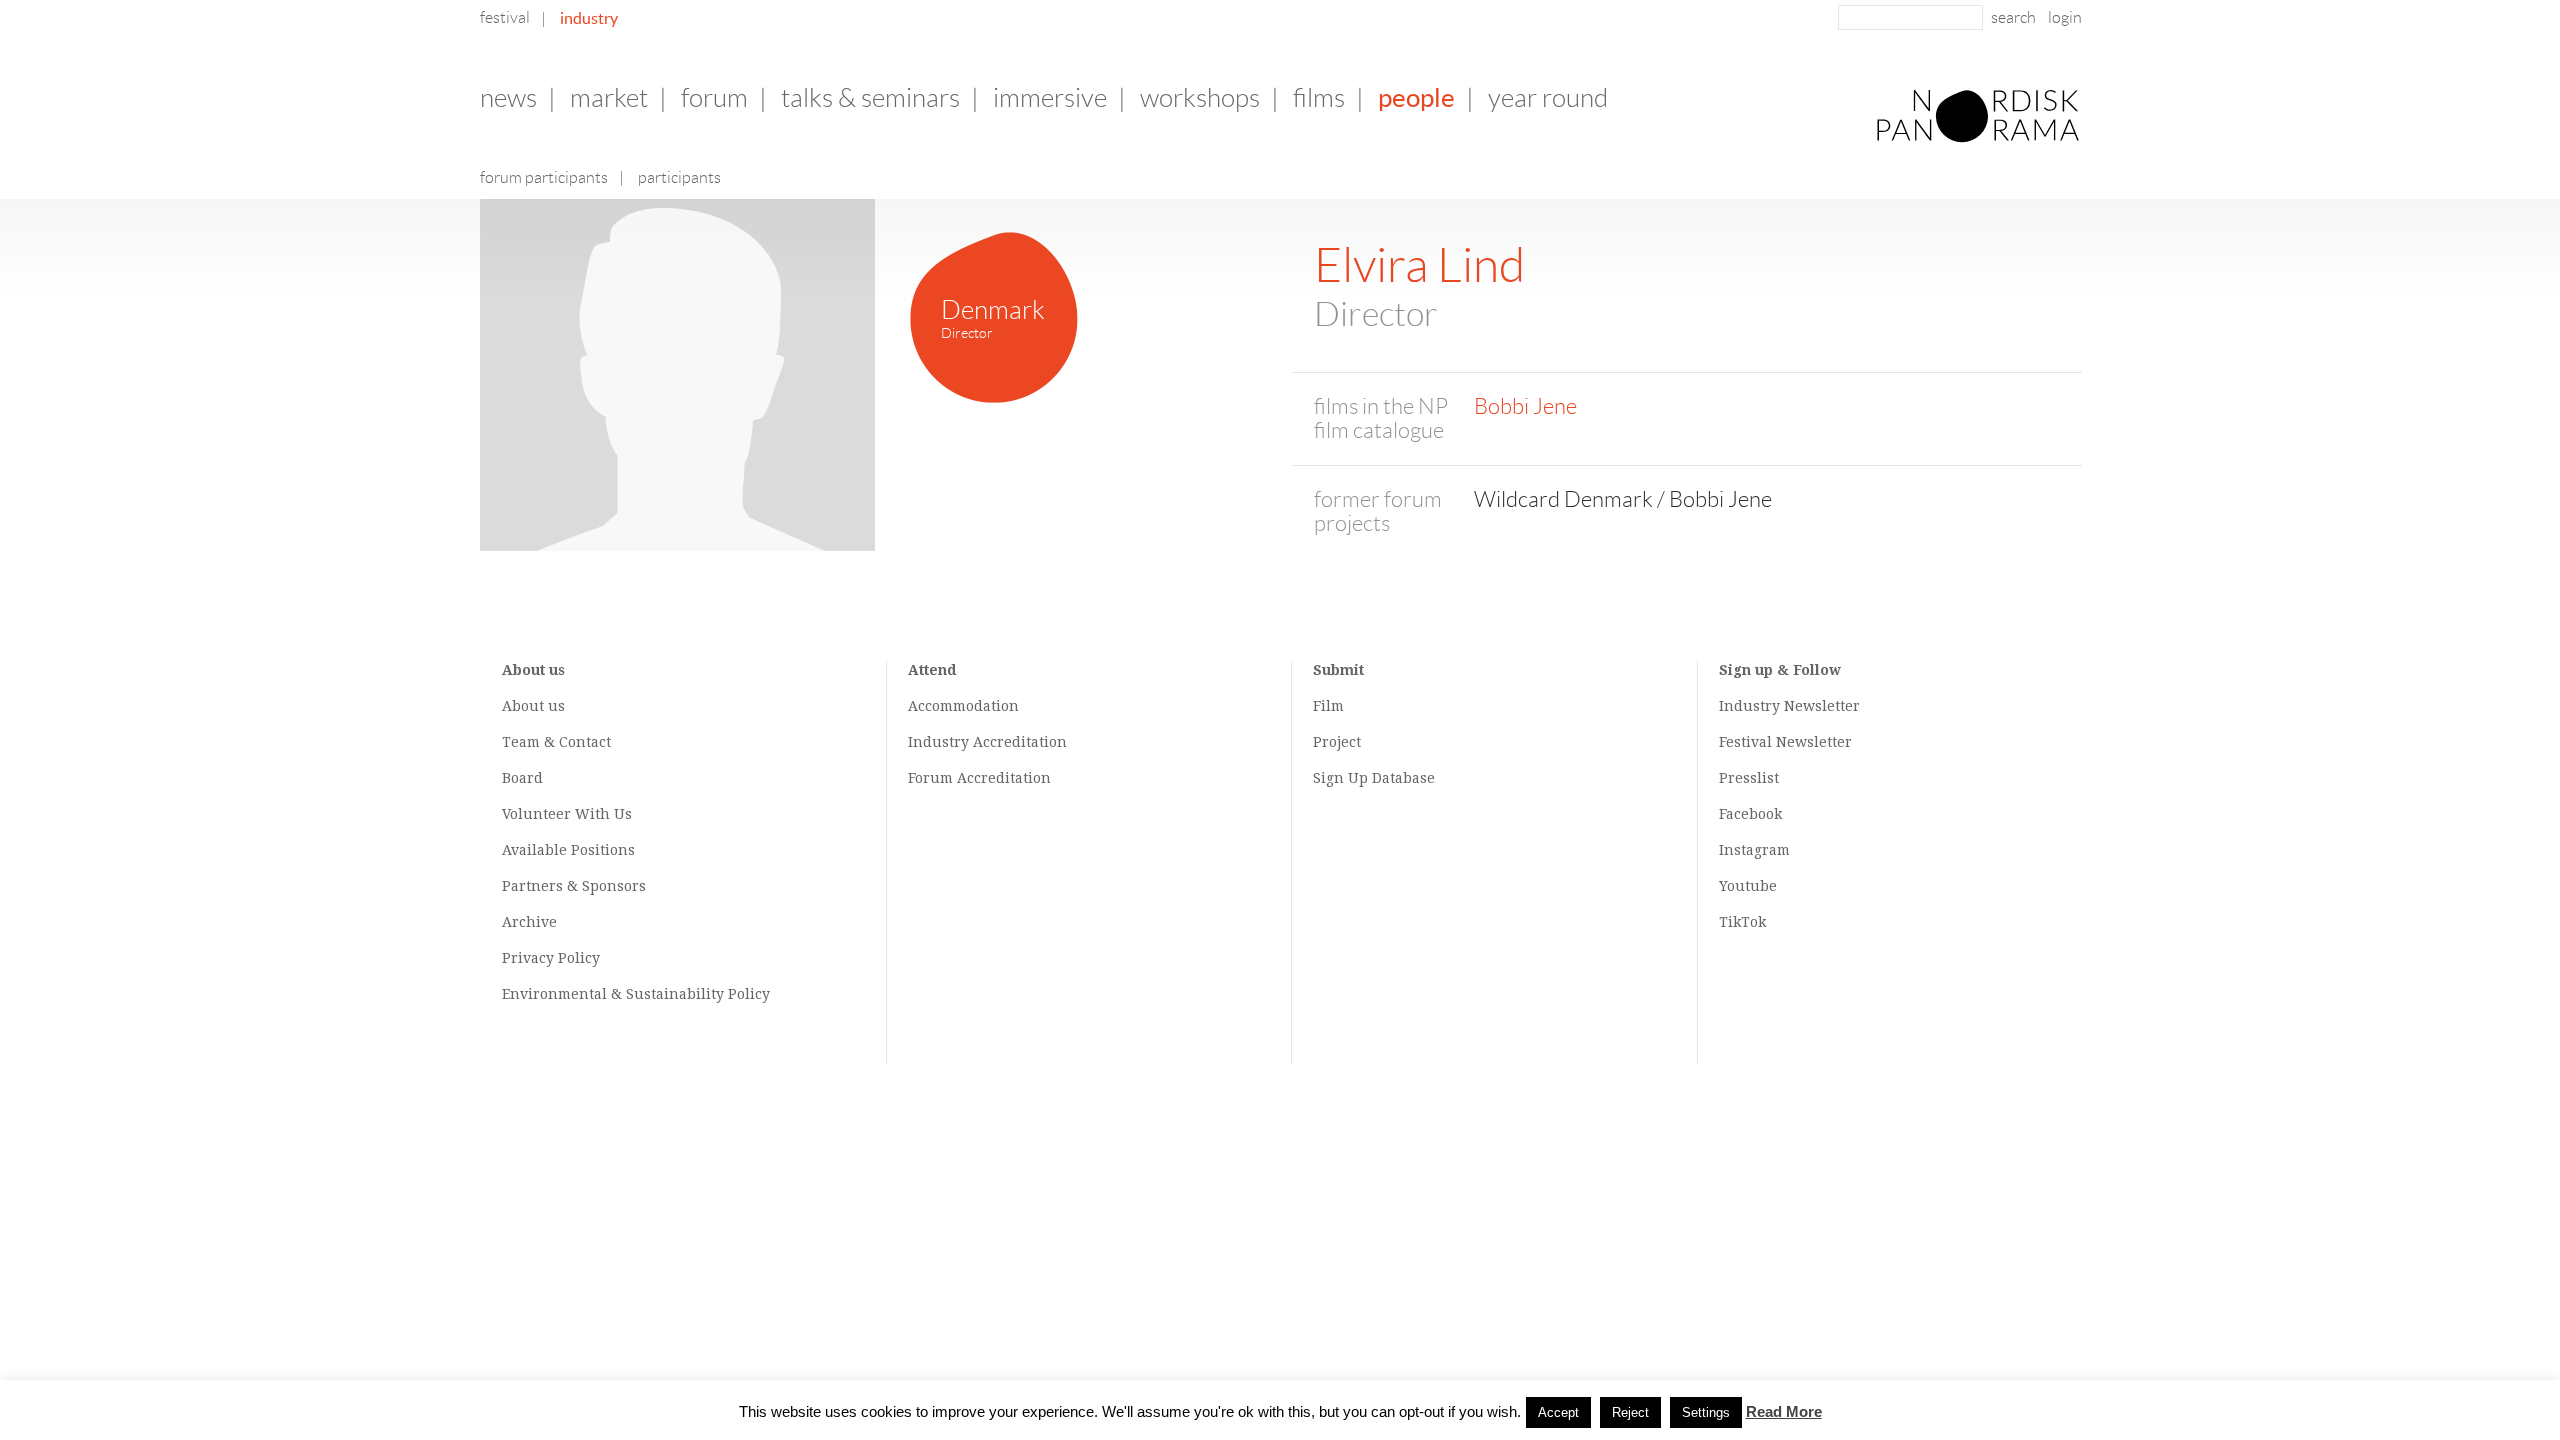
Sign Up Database (1374, 778)
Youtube (1748, 886)
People (1416, 97)
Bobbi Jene (1525, 406)
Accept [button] (1558, 1412)
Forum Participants (544, 177)
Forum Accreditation (979, 778)
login (2065, 17)
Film (1328, 706)
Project (1337, 742)
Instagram (1754, 850)
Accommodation (963, 706)
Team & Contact (556, 742)
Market (609, 98)
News (508, 98)
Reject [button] (1630, 1412)
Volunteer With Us (567, 814)
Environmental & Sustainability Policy (636, 994)
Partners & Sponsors (574, 886)
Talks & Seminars (870, 98)
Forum (714, 98)
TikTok (1742, 922)
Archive (529, 922)
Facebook (1750, 814)
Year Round (1548, 98)
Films (1319, 98)
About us (533, 706)
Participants (679, 177)
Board (522, 778)
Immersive (1050, 98)
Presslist (1749, 778)
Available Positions (568, 850)
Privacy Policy (551, 958)
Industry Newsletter (1789, 706)
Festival (505, 17)
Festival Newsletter (1785, 742)
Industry (589, 18)
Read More (1784, 1411)
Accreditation (1020, 742)
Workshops (1200, 98)
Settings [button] (1706, 1412)
